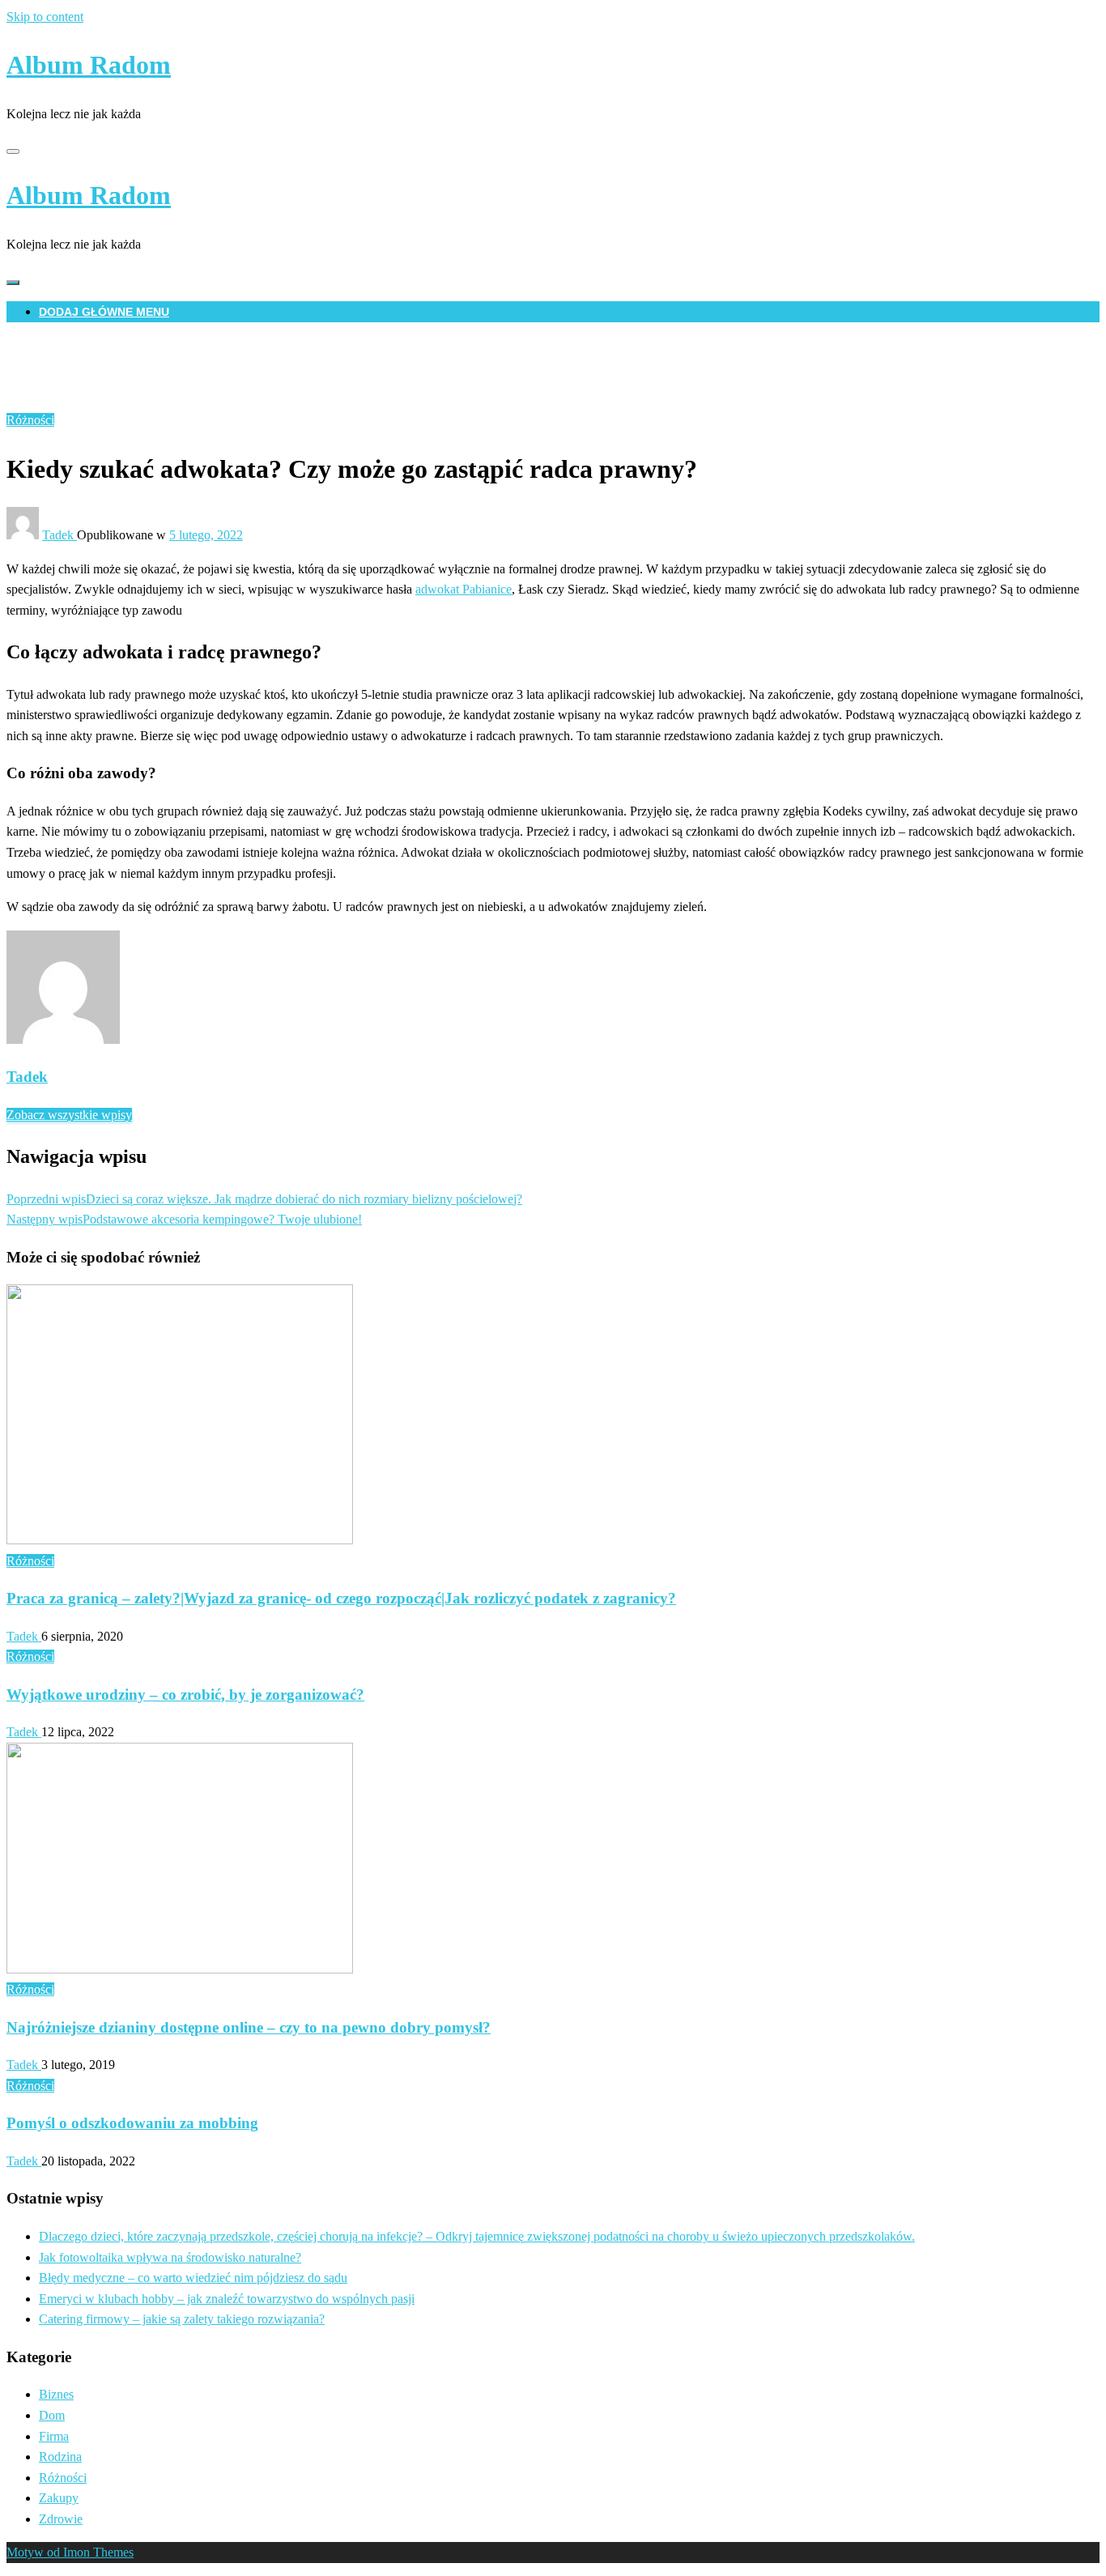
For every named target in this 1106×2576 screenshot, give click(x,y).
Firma (54, 2436)
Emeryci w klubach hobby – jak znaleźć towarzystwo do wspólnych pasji (227, 2299)
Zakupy (59, 2498)
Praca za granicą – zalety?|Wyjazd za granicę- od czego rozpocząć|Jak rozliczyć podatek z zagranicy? (341, 1598)
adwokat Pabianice (464, 589)
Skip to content (45, 17)
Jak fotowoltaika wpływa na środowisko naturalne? (170, 2257)
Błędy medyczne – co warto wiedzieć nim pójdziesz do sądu (193, 2278)
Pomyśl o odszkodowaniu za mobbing (132, 2123)
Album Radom (89, 65)
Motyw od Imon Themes (70, 2552)
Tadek (60, 535)
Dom (52, 2415)
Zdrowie (61, 2519)
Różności (63, 366)
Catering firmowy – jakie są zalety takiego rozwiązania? (182, 2319)
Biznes (56, 2394)
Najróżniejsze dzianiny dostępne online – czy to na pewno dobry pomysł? (249, 2027)
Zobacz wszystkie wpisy (69, 1115)
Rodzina (60, 2457)
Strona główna (76, 345)
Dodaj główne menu (104, 312)
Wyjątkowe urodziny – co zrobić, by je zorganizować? (185, 1695)
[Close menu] (13, 151)
